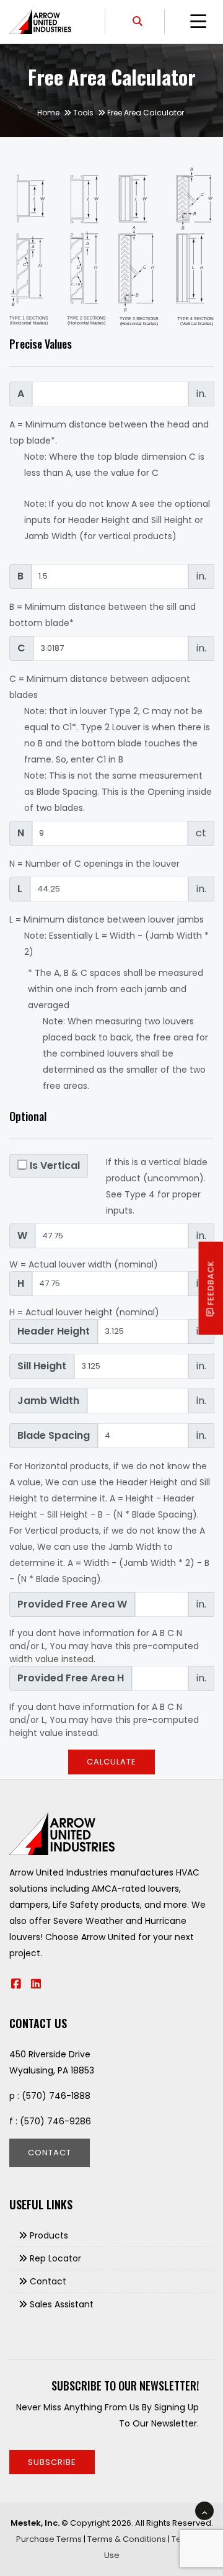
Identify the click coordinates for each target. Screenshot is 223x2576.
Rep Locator (55, 2258)
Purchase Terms (49, 2539)
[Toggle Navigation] (198, 22)
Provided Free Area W (72, 1604)
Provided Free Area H (71, 1678)
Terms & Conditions (127, 2539)
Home (48, 113)
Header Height (54, 1331)
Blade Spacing (54, 1435)
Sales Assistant (62, 2304)
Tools (83, 113)
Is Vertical (55, 1165)
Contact (50, 2153)
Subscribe (52, 2462)
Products (49, 2235)
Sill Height (42, 1366)
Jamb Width (48, 1401)
